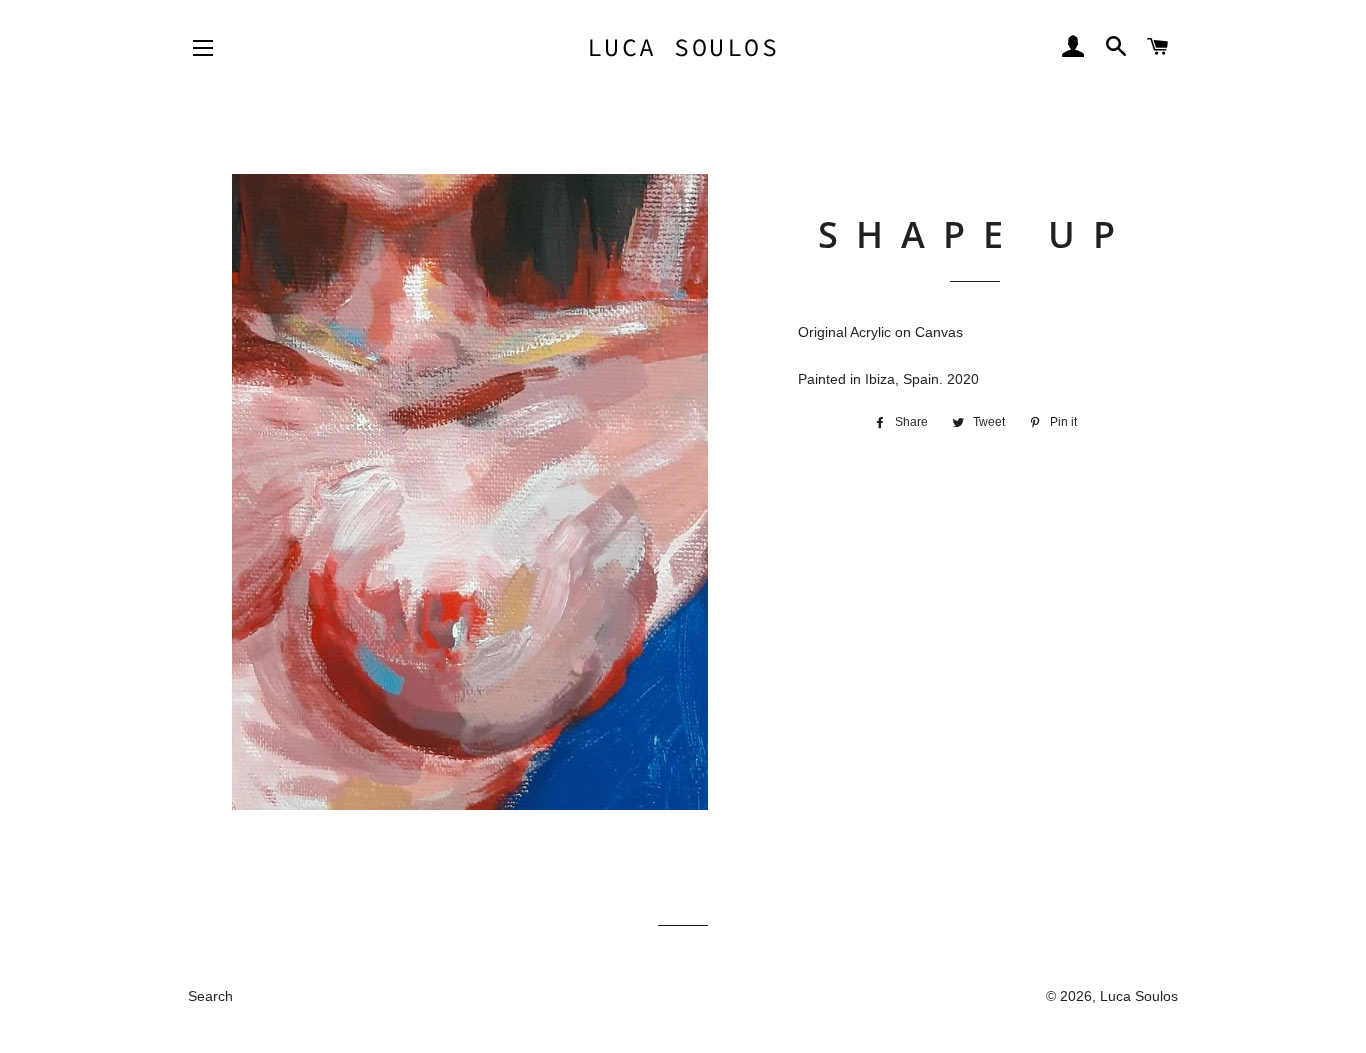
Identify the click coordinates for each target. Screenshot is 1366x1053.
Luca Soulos (683, 47)
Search (210, 996)
